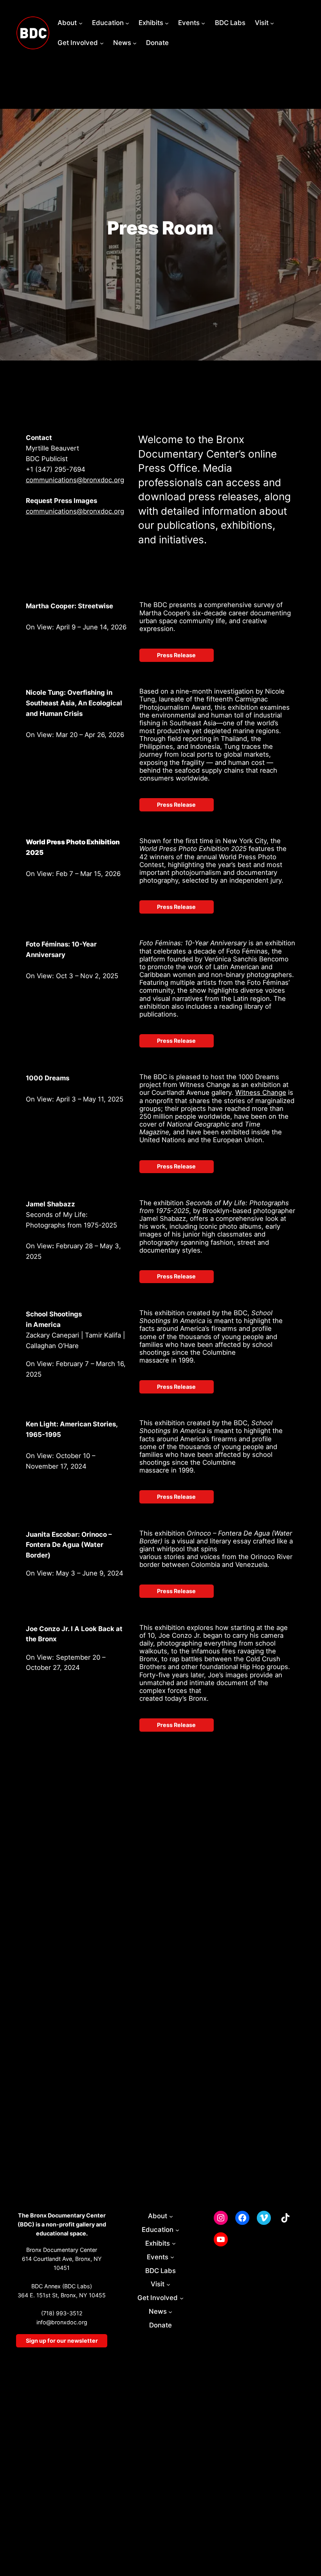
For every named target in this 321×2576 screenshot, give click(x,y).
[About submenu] (81, 23)
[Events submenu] (203, 23)
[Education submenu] (127, 23)
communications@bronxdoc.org (75, 480)
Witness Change (261, 1092)
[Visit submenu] (272, 23)
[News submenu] (135, 43)
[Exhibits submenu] (167, 23)
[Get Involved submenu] (102, 43)
